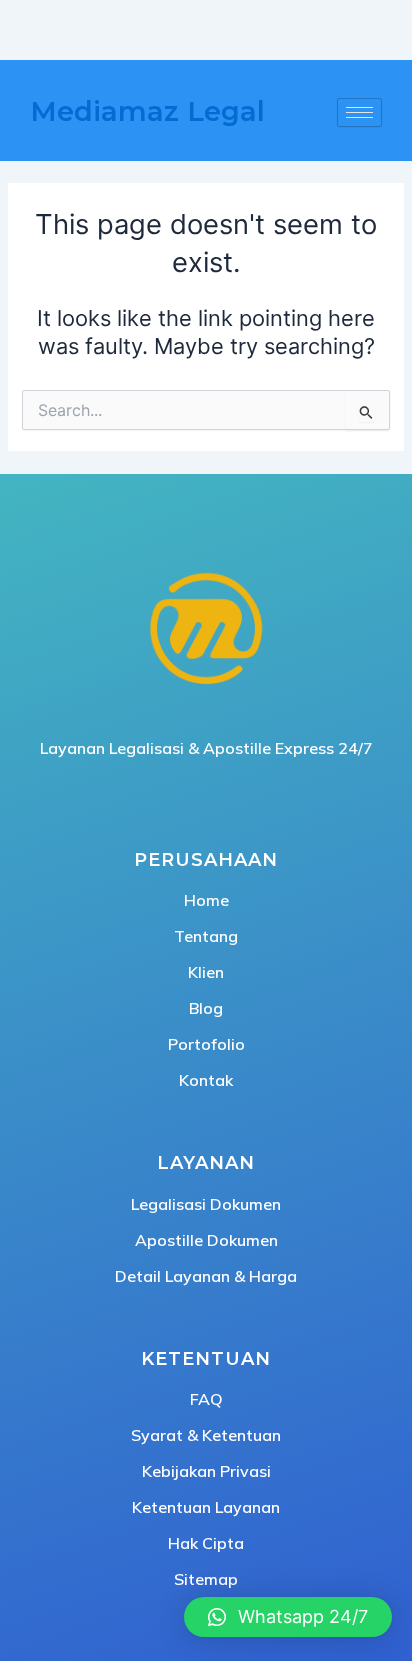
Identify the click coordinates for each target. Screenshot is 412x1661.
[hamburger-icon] (359, 112)
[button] (288, 1617)
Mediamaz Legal (147, 111)
